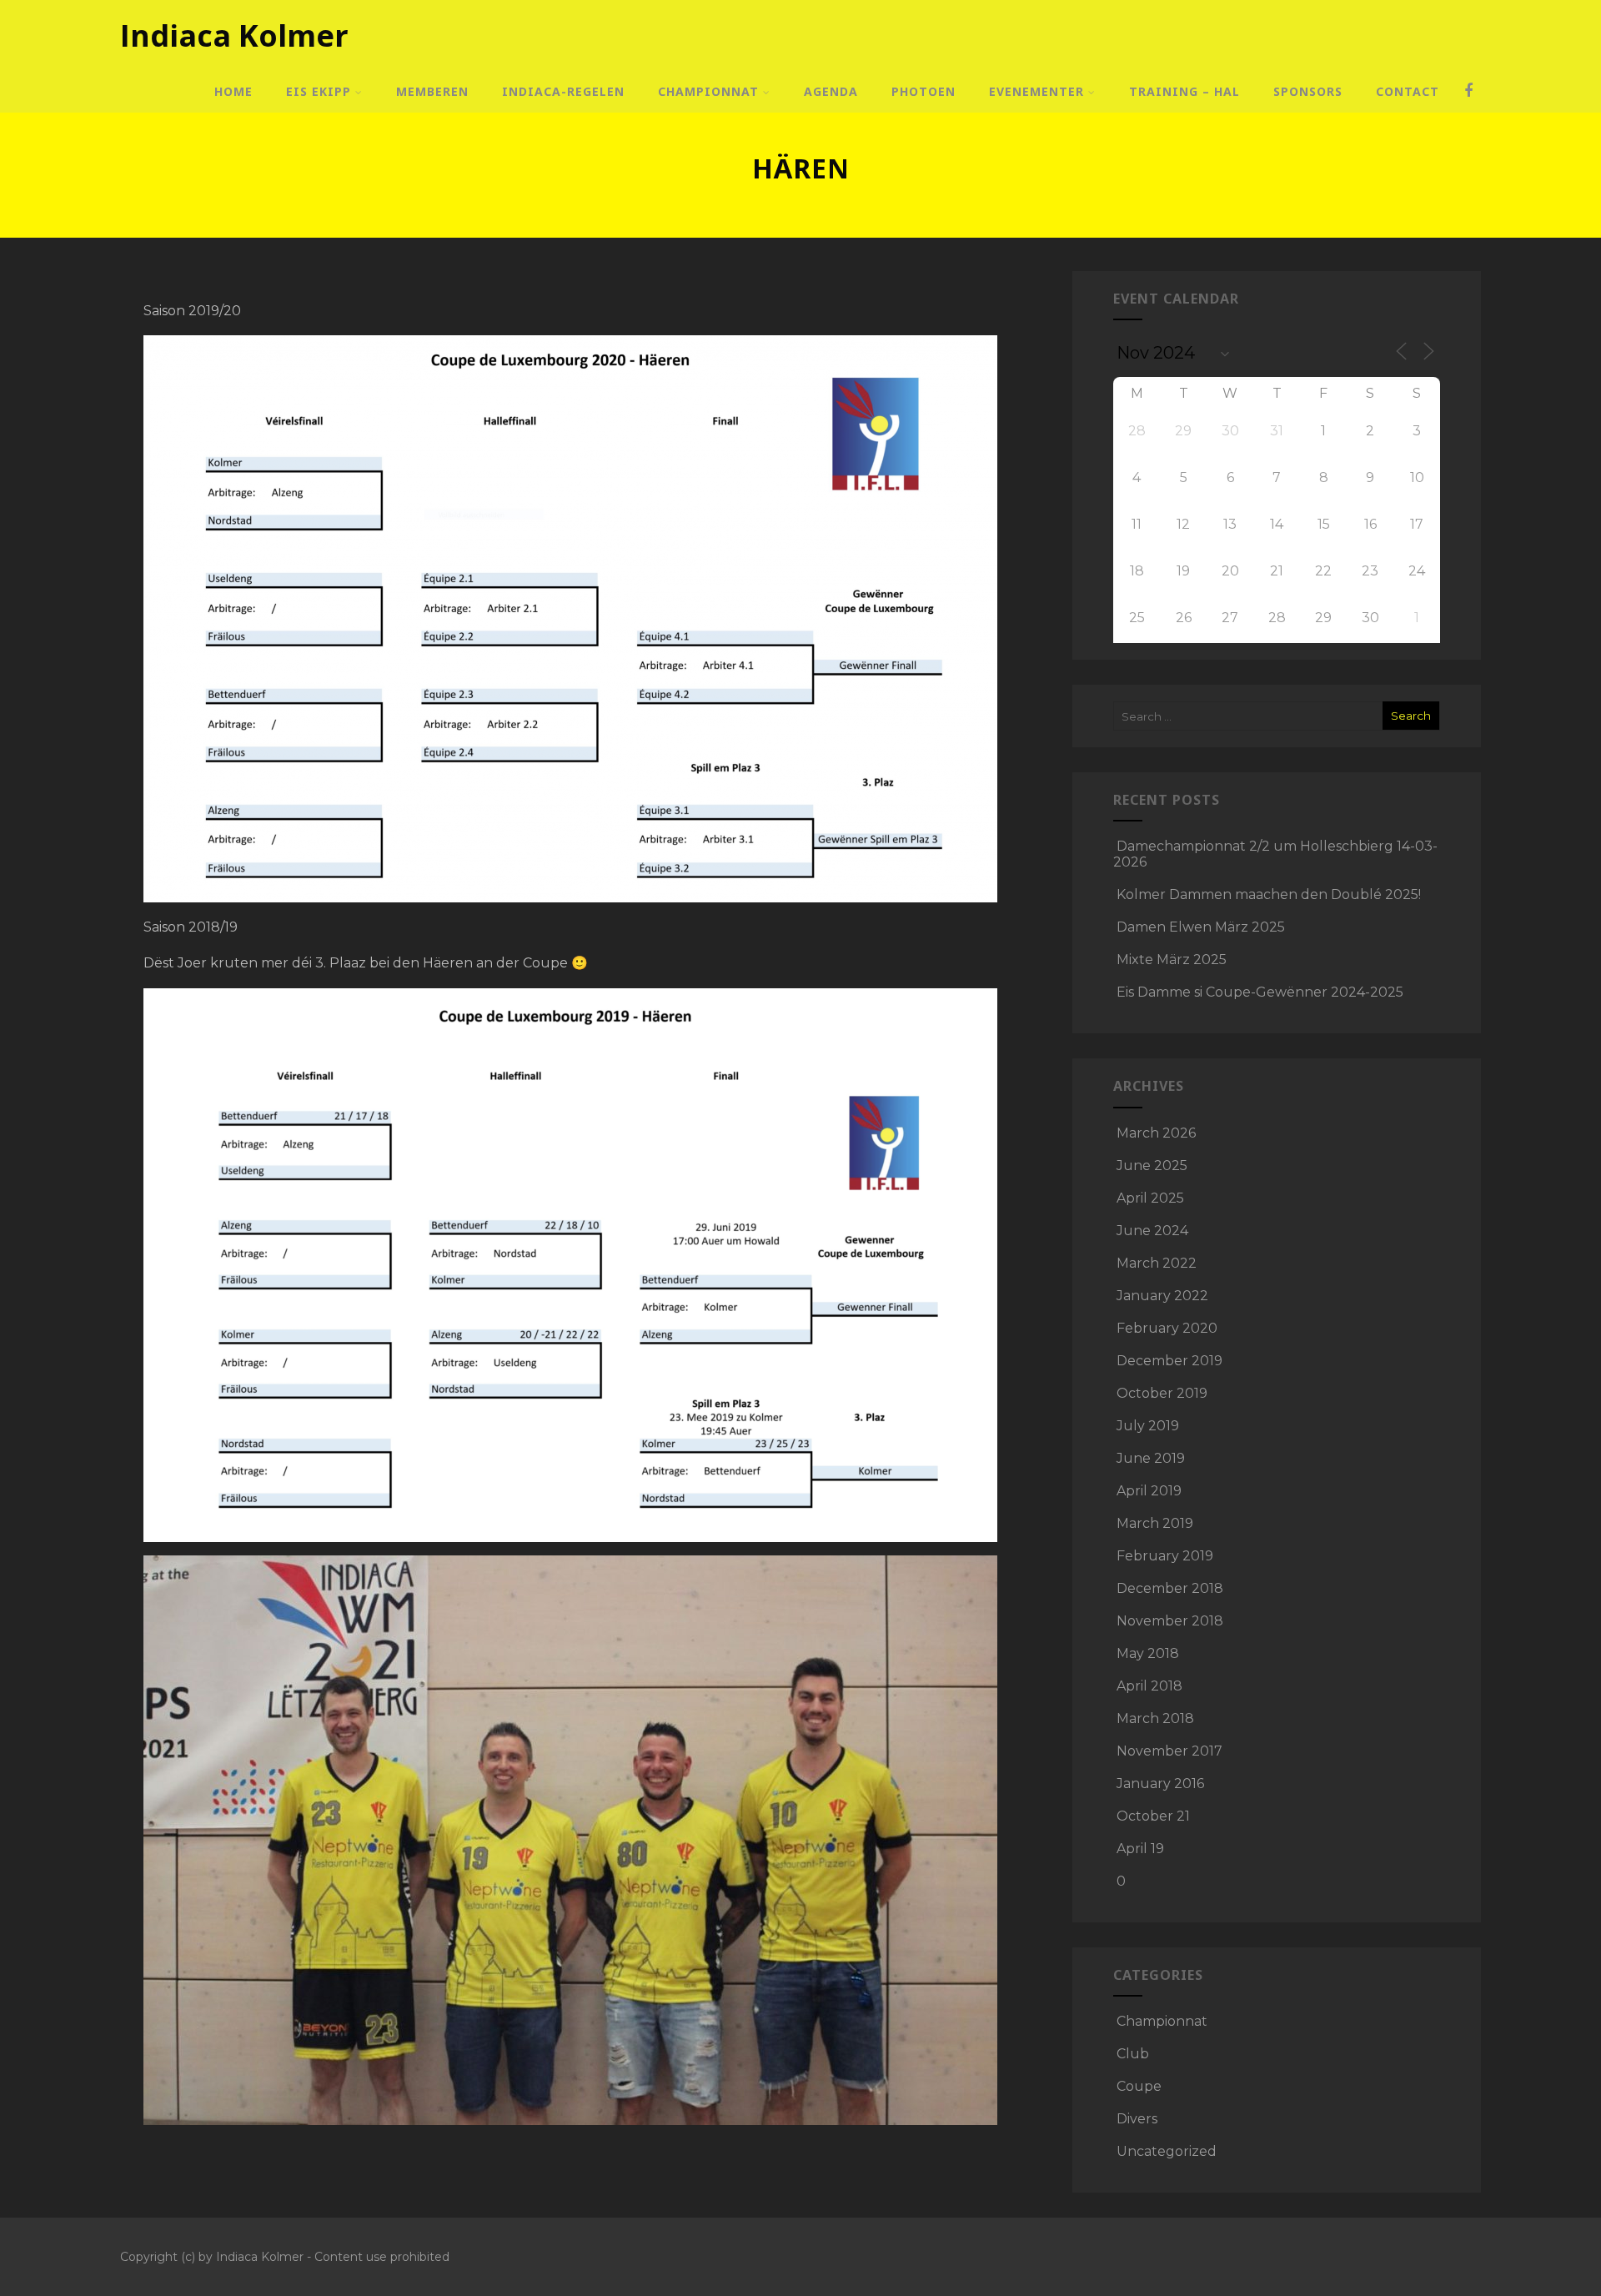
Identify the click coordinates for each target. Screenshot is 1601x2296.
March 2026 (1156, 1133)
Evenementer (1036, 91)
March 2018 (1155, 1718)
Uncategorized (1167, 2151)
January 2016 (1160, 1784)
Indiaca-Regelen (563, 91)
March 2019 (1155, 1523)
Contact (1408, 91)
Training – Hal (1184, 91)
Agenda (831, 91)
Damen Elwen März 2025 (1201, 927)
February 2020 (1167, 1328)
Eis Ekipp (319, 91)
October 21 (1153, 1816)
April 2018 (1149, 1686)
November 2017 (1169, 1751)
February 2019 (1165, 1556)
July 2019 (1148, 1426)
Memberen (432, 91)
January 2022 (1162, 1296)
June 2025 (1152, 1166)
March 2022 (1157, 1263)
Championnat (708, 91)
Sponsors (1308, 91)
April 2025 (1150, 1198)
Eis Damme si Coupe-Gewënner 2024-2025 (1260, 992)
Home (233, 91)
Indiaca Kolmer (234, 35)
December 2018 (1170, 1588)
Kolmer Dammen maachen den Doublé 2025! (1269, 894)
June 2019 (1151, 1458)
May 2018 (1148, 1653)
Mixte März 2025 (1172, 960)
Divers (1137, 2119)
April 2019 (1149, 1491)
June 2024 (1152, 1231)
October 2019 (1162, 1393)
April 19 (1140, 1849)
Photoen (923, 91)
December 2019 (1169, 1361)
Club (1133, 2054)
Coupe (1139, 2086)
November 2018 (1170, 1621)
